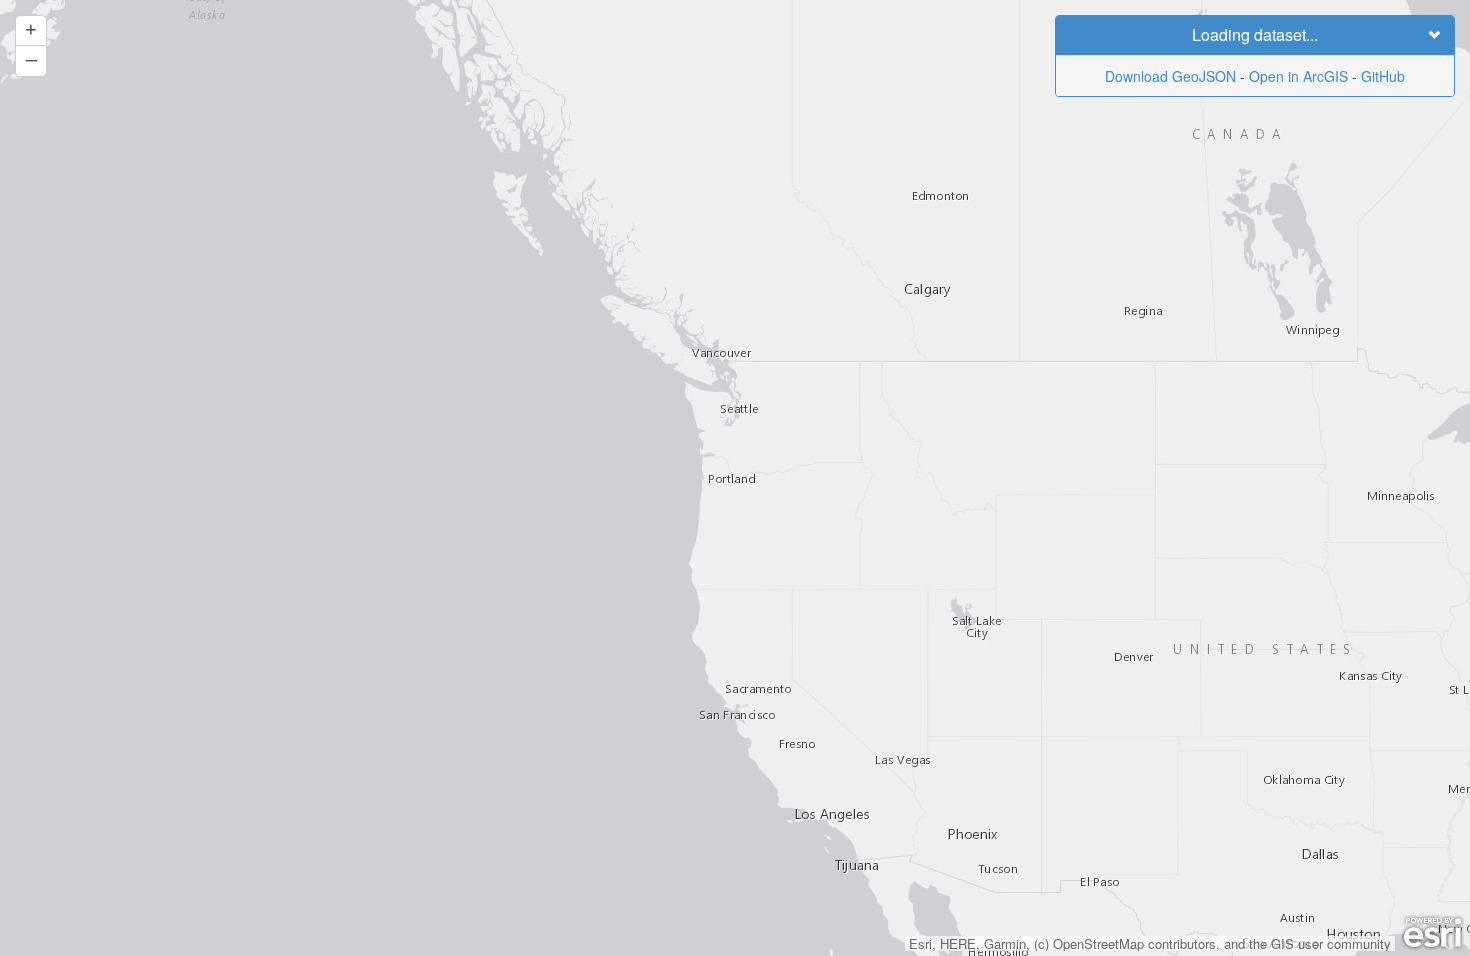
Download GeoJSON (1170, 76)
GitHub (1383, 76)
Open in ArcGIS (1298, 76)
